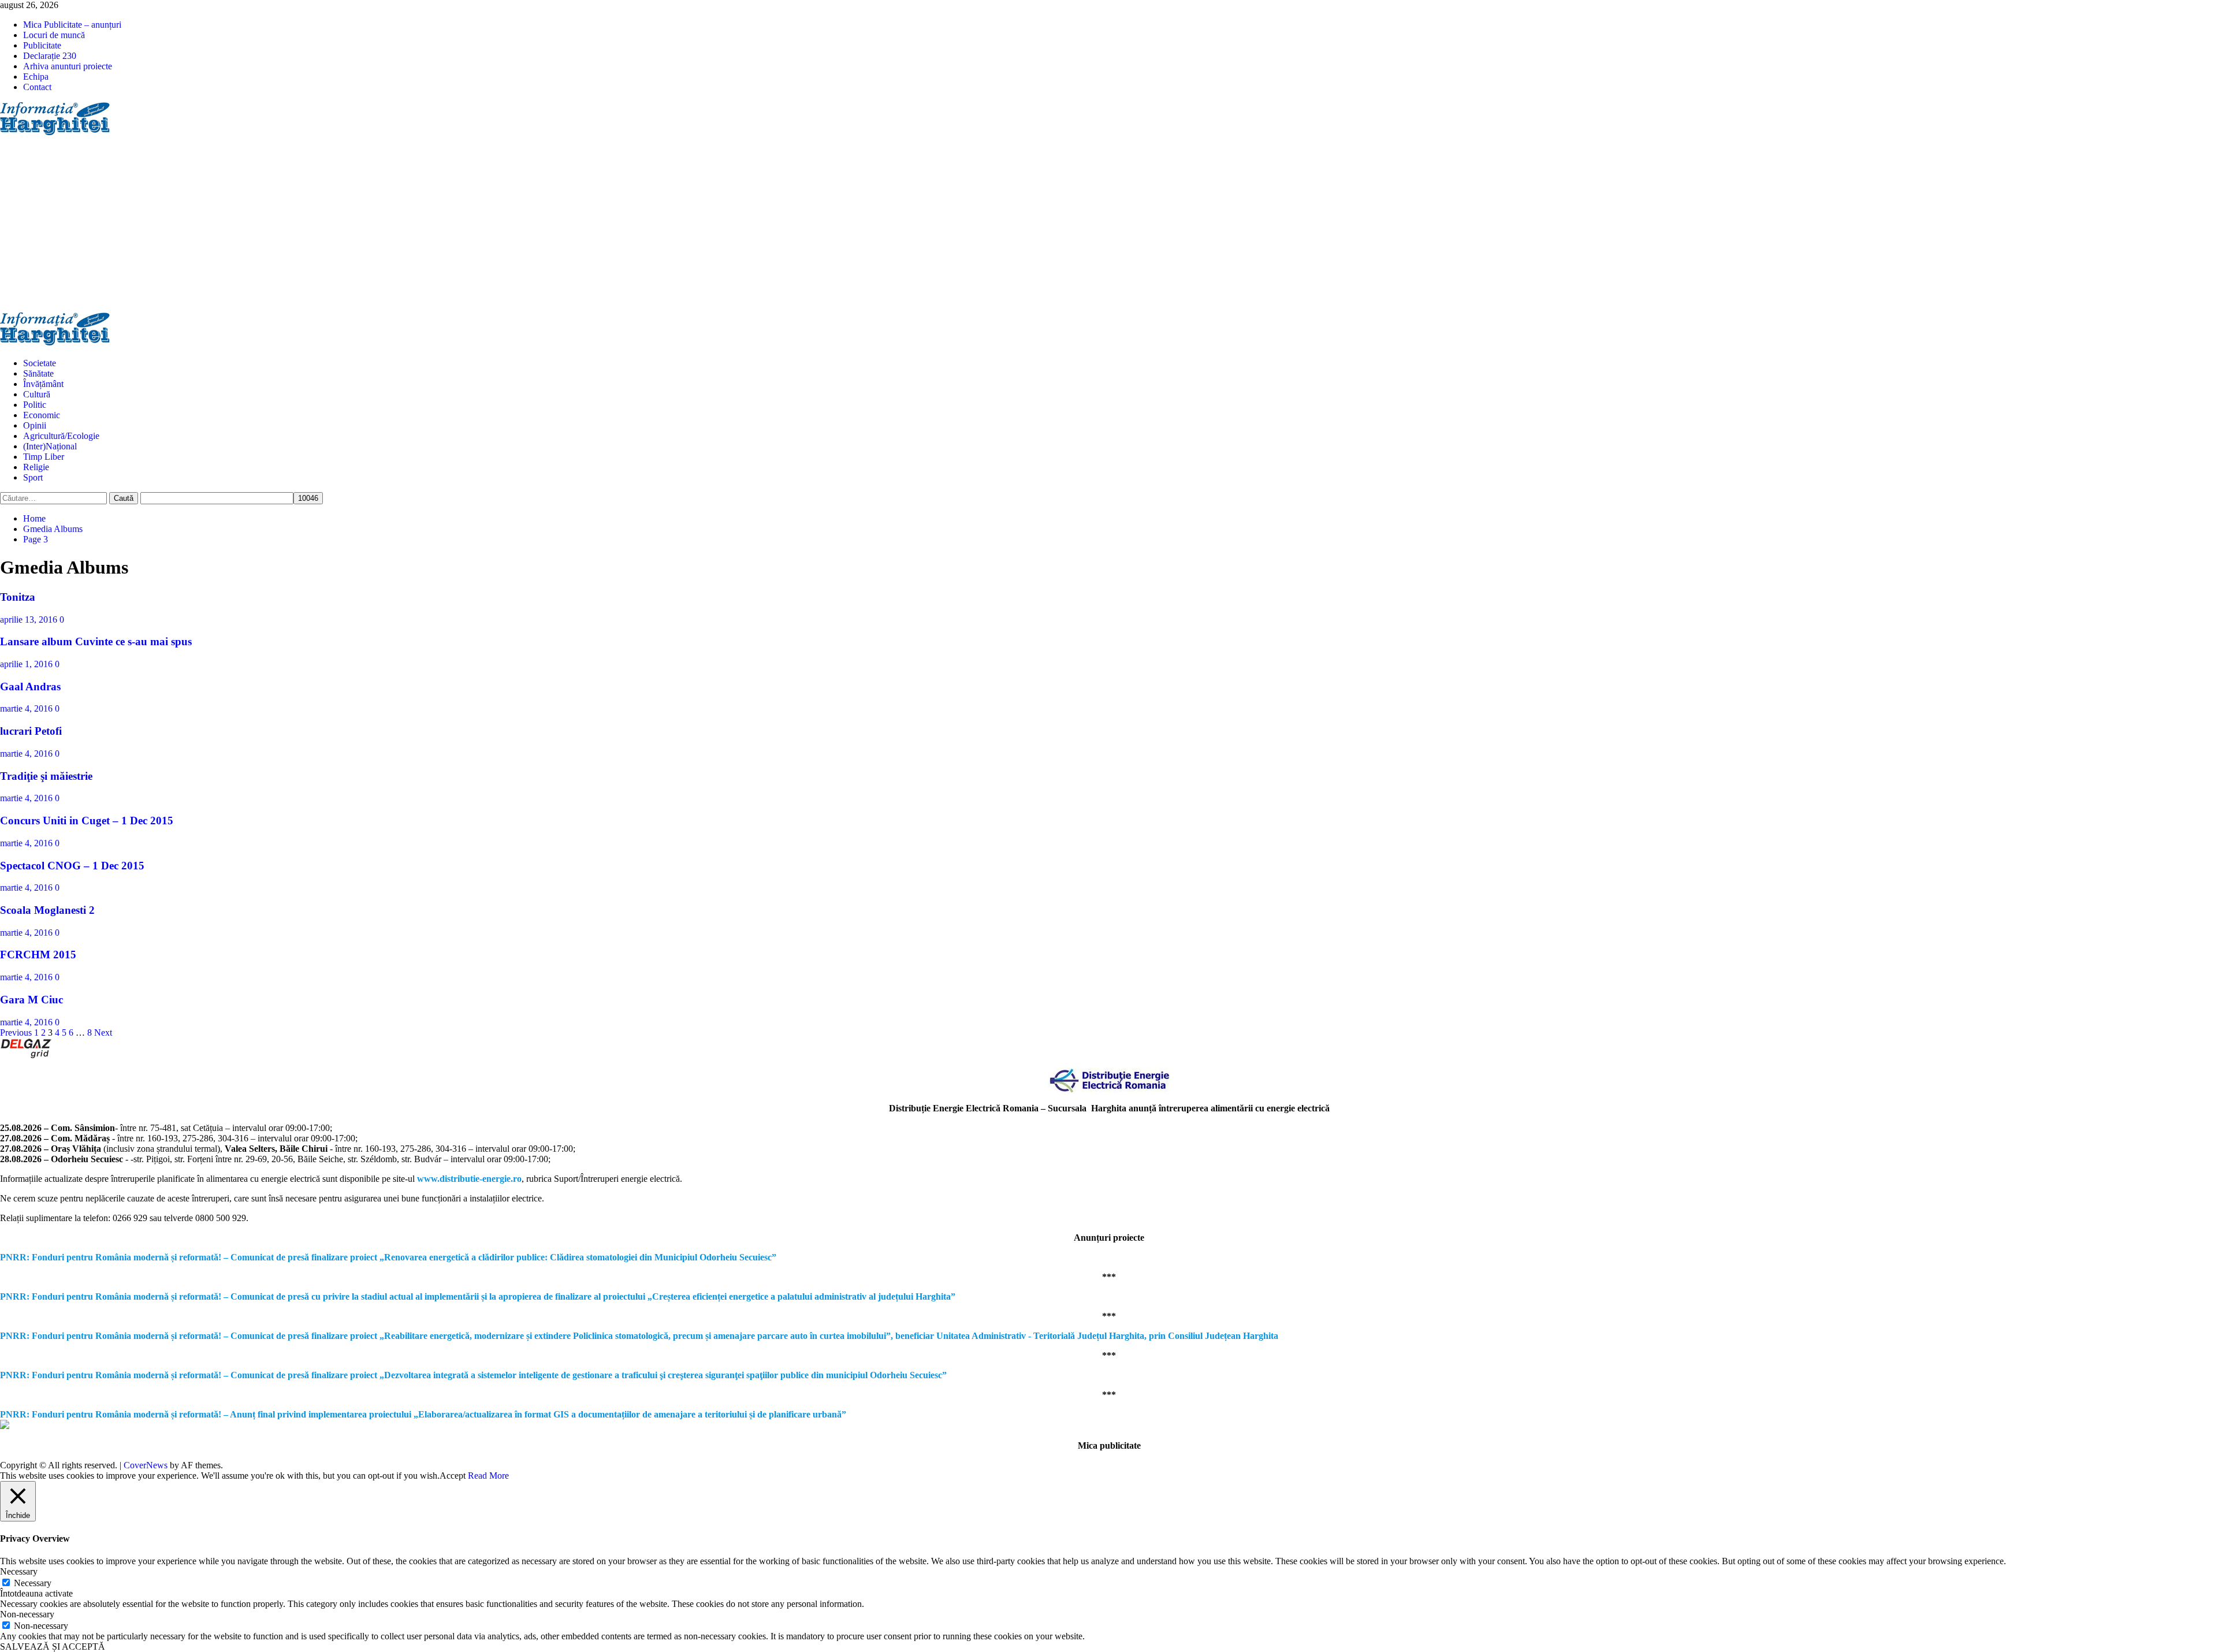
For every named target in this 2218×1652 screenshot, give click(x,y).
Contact (37, 87)
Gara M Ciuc (31, 1000)
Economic (42, 415)
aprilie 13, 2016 (30, 619)
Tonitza (18, 597)
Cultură (37, 394)
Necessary (33, 1583)
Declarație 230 (50, 56)
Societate (40, 363)
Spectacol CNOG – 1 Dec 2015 (72, 866)
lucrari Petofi (31, 731)
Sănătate (38, 373)
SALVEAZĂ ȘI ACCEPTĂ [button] (53, 1647)
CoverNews (146, 1465)
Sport (33, 477)
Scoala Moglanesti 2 (47, 910)
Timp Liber (44, 457)
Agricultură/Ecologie (61, 436)
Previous (16, 1032)
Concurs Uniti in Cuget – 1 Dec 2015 (87, 821)
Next (103, 1032)
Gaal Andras (30, 687)
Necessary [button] (19, 1571)
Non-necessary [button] (27, 1614)
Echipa (36, 77)
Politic (35, 405)
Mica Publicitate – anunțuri (72, 25)
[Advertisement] (1109, 225)
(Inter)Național (50, 446)
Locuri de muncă (54, 35)
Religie (36, 467)
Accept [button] (453, 1476)
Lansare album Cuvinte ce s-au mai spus (96, 641)
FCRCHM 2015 (38, 955)
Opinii (35, 425)
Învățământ (43, 384)
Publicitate (42, 45)
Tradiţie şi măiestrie (46, 776)
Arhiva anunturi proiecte (68, 66)
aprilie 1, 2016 (27, 664)
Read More (488, 1476)
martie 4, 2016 (27, 708)
